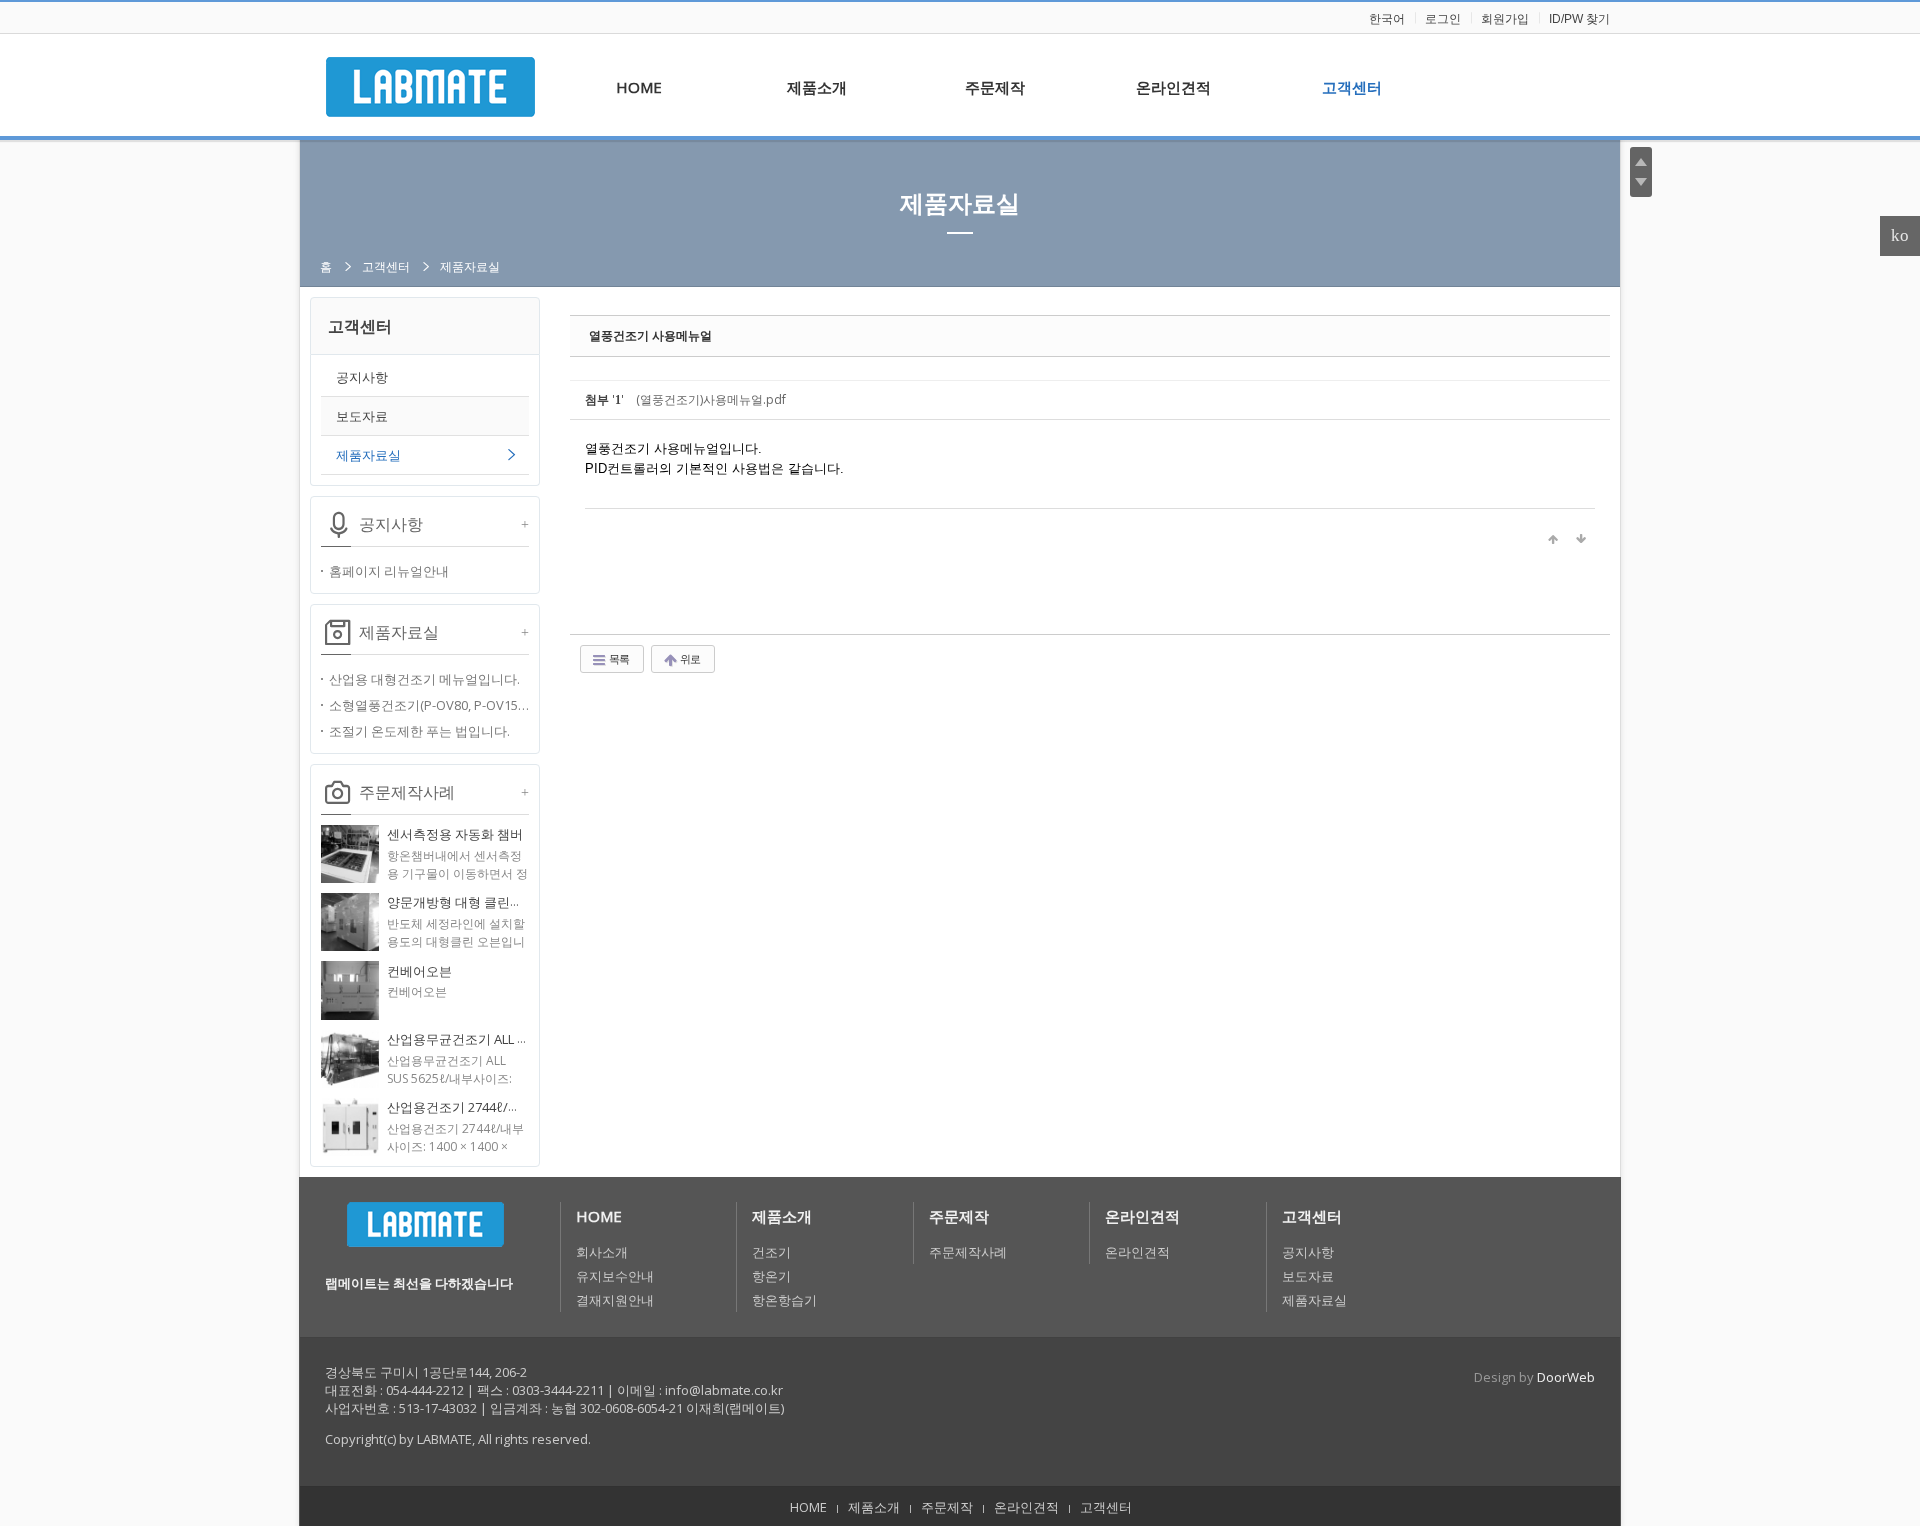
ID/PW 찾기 (1579, 19)
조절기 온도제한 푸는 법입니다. (419, 731)
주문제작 (959, 1216)
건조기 (771, 1252)
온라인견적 (1142, 1216)
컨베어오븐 (419, 971)
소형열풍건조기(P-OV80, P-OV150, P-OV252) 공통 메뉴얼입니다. (429, 705)
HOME (599, 1216)
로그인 (1443, 19)
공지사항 (362, 377)
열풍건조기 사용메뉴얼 (650, 335)
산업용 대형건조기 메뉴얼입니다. (424, 679)
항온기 (771, 1276)
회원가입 (1505, 19)
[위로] (1553, 539)
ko (1900, 235)
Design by (1534, 1377)
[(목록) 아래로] (1581, 539)
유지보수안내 (615, 1276)
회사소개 (602, 1252)
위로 (689, 658)
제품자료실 (960, 202)
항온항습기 (784, 1300)
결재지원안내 (615, 1300)
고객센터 (386, 267)
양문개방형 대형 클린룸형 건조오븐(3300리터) (519, 902)
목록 (618, 658)
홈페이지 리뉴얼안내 (389, 571)
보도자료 (362, 416)
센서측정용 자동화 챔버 (455, 834)
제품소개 (782, 1216)
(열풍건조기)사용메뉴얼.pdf (711, 399)
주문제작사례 (968, 1252)
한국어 (1387, 19)
